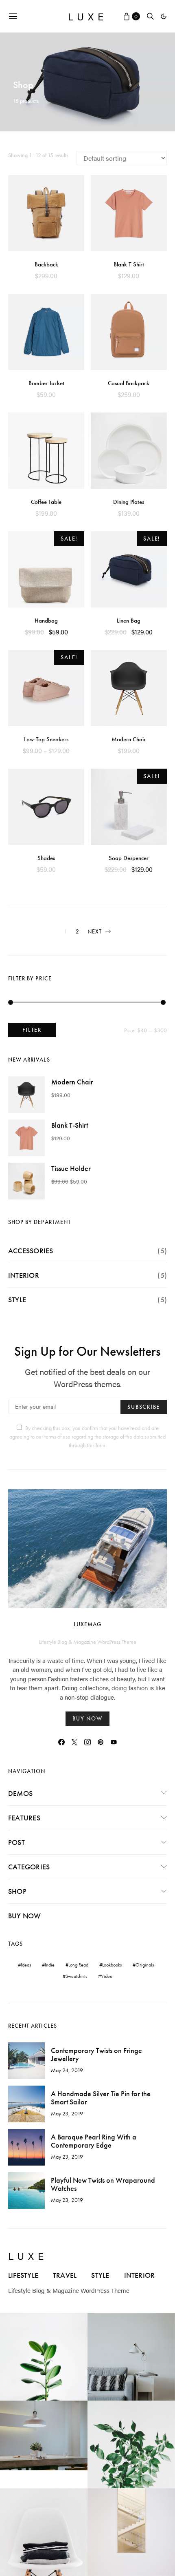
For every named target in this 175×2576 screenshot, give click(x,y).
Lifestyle (23, 2275)
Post (16, 1842)
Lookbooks (112, 1965)
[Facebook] (61, 1742)
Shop (17, 1891)
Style (17, 1300)
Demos (20, 1793)
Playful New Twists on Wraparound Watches (103, 2184)
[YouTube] (114, 1742)
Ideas (26, 1965)
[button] (164, 16)
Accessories (31, 1251)
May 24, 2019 (67, 2070)
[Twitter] (74, 1742)
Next (95, 931)
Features (24, 1818)
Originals (145, 1965)
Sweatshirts (76, 1976)
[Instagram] (87, 1742)
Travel (65, 2275)
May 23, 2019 (67, 2113)
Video (107, 1976)
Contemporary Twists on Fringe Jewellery (96, 2054)
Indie (50, 1965)
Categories (29, 1867)
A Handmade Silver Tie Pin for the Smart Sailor (101, 2098)
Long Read (78, 1965)
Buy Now (25, 1916)
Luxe (88, 16)
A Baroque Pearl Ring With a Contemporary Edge (94, 2141)
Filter (32, 1030)
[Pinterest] (101, 1742)
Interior (24, 1275)
